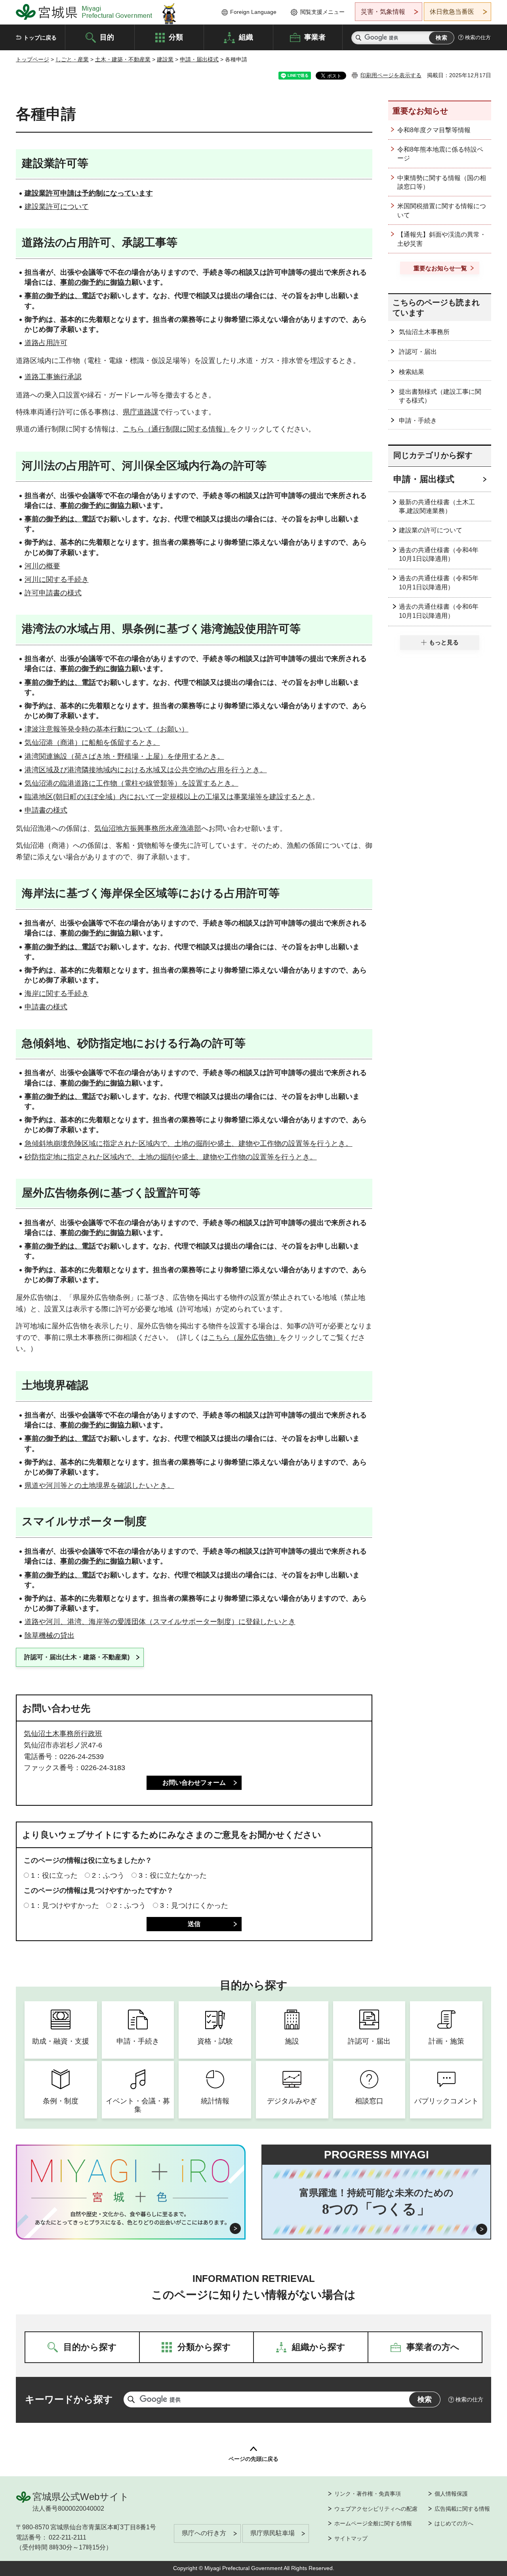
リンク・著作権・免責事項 (368, 2494)
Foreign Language (253, 12)
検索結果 (412, 372)
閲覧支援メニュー (322, 12)
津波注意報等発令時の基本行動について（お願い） (107, 729)
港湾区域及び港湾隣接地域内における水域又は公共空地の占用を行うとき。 (146, 770)
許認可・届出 (418, 352)
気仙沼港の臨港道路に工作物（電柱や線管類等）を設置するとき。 (132, 783)
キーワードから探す (69, 2399)
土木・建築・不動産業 (123, 59)
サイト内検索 (358, 38)
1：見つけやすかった (65, 1905)
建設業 (165, 59)
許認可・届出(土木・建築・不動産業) (77, 1657)
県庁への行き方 (204, 2533)
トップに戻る (40, 38)
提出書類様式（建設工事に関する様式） (440, 396)
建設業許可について (57, 207)
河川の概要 (42, 566)
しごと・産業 (72, 59)
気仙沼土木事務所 (424, 332)
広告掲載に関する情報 (462, 2509)
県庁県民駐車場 (273, 2533)
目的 (107, 37)
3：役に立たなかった (173, 1875)
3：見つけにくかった (194, 1905)
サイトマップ (351, 2538)
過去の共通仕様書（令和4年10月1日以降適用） (439, 554)
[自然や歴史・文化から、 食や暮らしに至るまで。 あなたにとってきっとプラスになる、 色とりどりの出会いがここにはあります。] (131, 2218)
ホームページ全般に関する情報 (373, 2523)
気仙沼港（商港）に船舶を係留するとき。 (92, 743)
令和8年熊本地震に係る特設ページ (440, 154)
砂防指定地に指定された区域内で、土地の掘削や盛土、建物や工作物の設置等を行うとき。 (171, 1157)
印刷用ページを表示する (391, 75)
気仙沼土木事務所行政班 (63, 1734)
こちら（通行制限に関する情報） (176, 429)
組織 (246, 37)
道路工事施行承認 (53, 377)
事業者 (315, 37)
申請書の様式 (46, 810)
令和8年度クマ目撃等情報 (434, 130)
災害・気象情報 (383, 12)
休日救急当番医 (452, 12)
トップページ (32, 59)
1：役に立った (54, 1875)
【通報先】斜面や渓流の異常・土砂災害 (442, 239)
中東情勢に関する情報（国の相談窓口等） (442, 182)
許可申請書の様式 (53, 593)
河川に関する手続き (57, 579)
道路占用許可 (46, 343)
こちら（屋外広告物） (244, 1337)
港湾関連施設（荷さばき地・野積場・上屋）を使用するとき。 (124, 756)
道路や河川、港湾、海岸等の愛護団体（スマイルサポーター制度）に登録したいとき (160, 1622)
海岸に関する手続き (57, 994)
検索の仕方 (478, 37)
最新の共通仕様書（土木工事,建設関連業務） (437, 506)
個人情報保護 (451, 2494)
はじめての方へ (454, 2523)
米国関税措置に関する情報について (442, 210)
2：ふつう (108, 1875)
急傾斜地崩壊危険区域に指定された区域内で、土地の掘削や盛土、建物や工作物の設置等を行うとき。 (189, 1144)
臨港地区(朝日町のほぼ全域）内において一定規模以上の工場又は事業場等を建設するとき (168, 797)
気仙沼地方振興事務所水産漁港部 (148, 828)
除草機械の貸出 (50, 1636)
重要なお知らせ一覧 (440, 268)
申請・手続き (418, 421)
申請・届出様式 (199, 59)
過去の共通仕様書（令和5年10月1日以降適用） (439, 582)
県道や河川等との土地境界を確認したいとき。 (99, 1486)
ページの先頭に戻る (253, 2459)
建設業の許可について (431, 530)
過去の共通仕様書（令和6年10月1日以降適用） (439, 611)
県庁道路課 (141, 412)
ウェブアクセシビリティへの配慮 (376, 2509)
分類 (176, 37)
